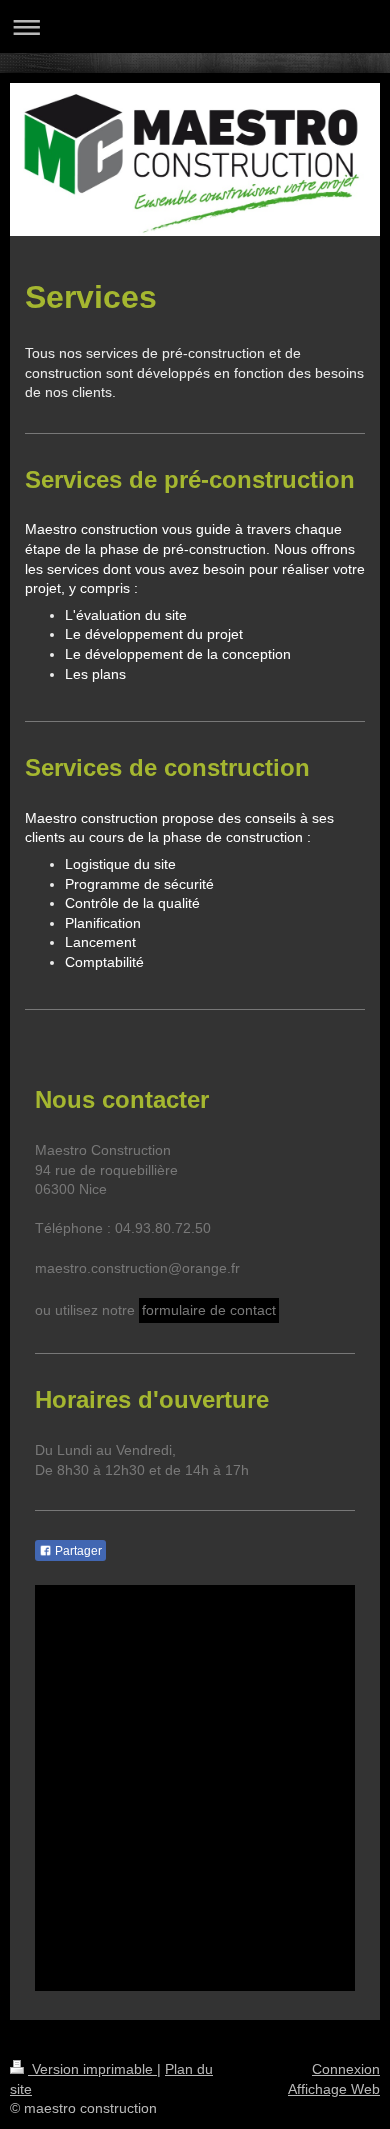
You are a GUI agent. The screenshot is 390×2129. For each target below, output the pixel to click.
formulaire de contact (209, 1310)
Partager (77, 1551)
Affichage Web (334, 2089)
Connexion (346, 2069)
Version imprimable (92, 2069)
